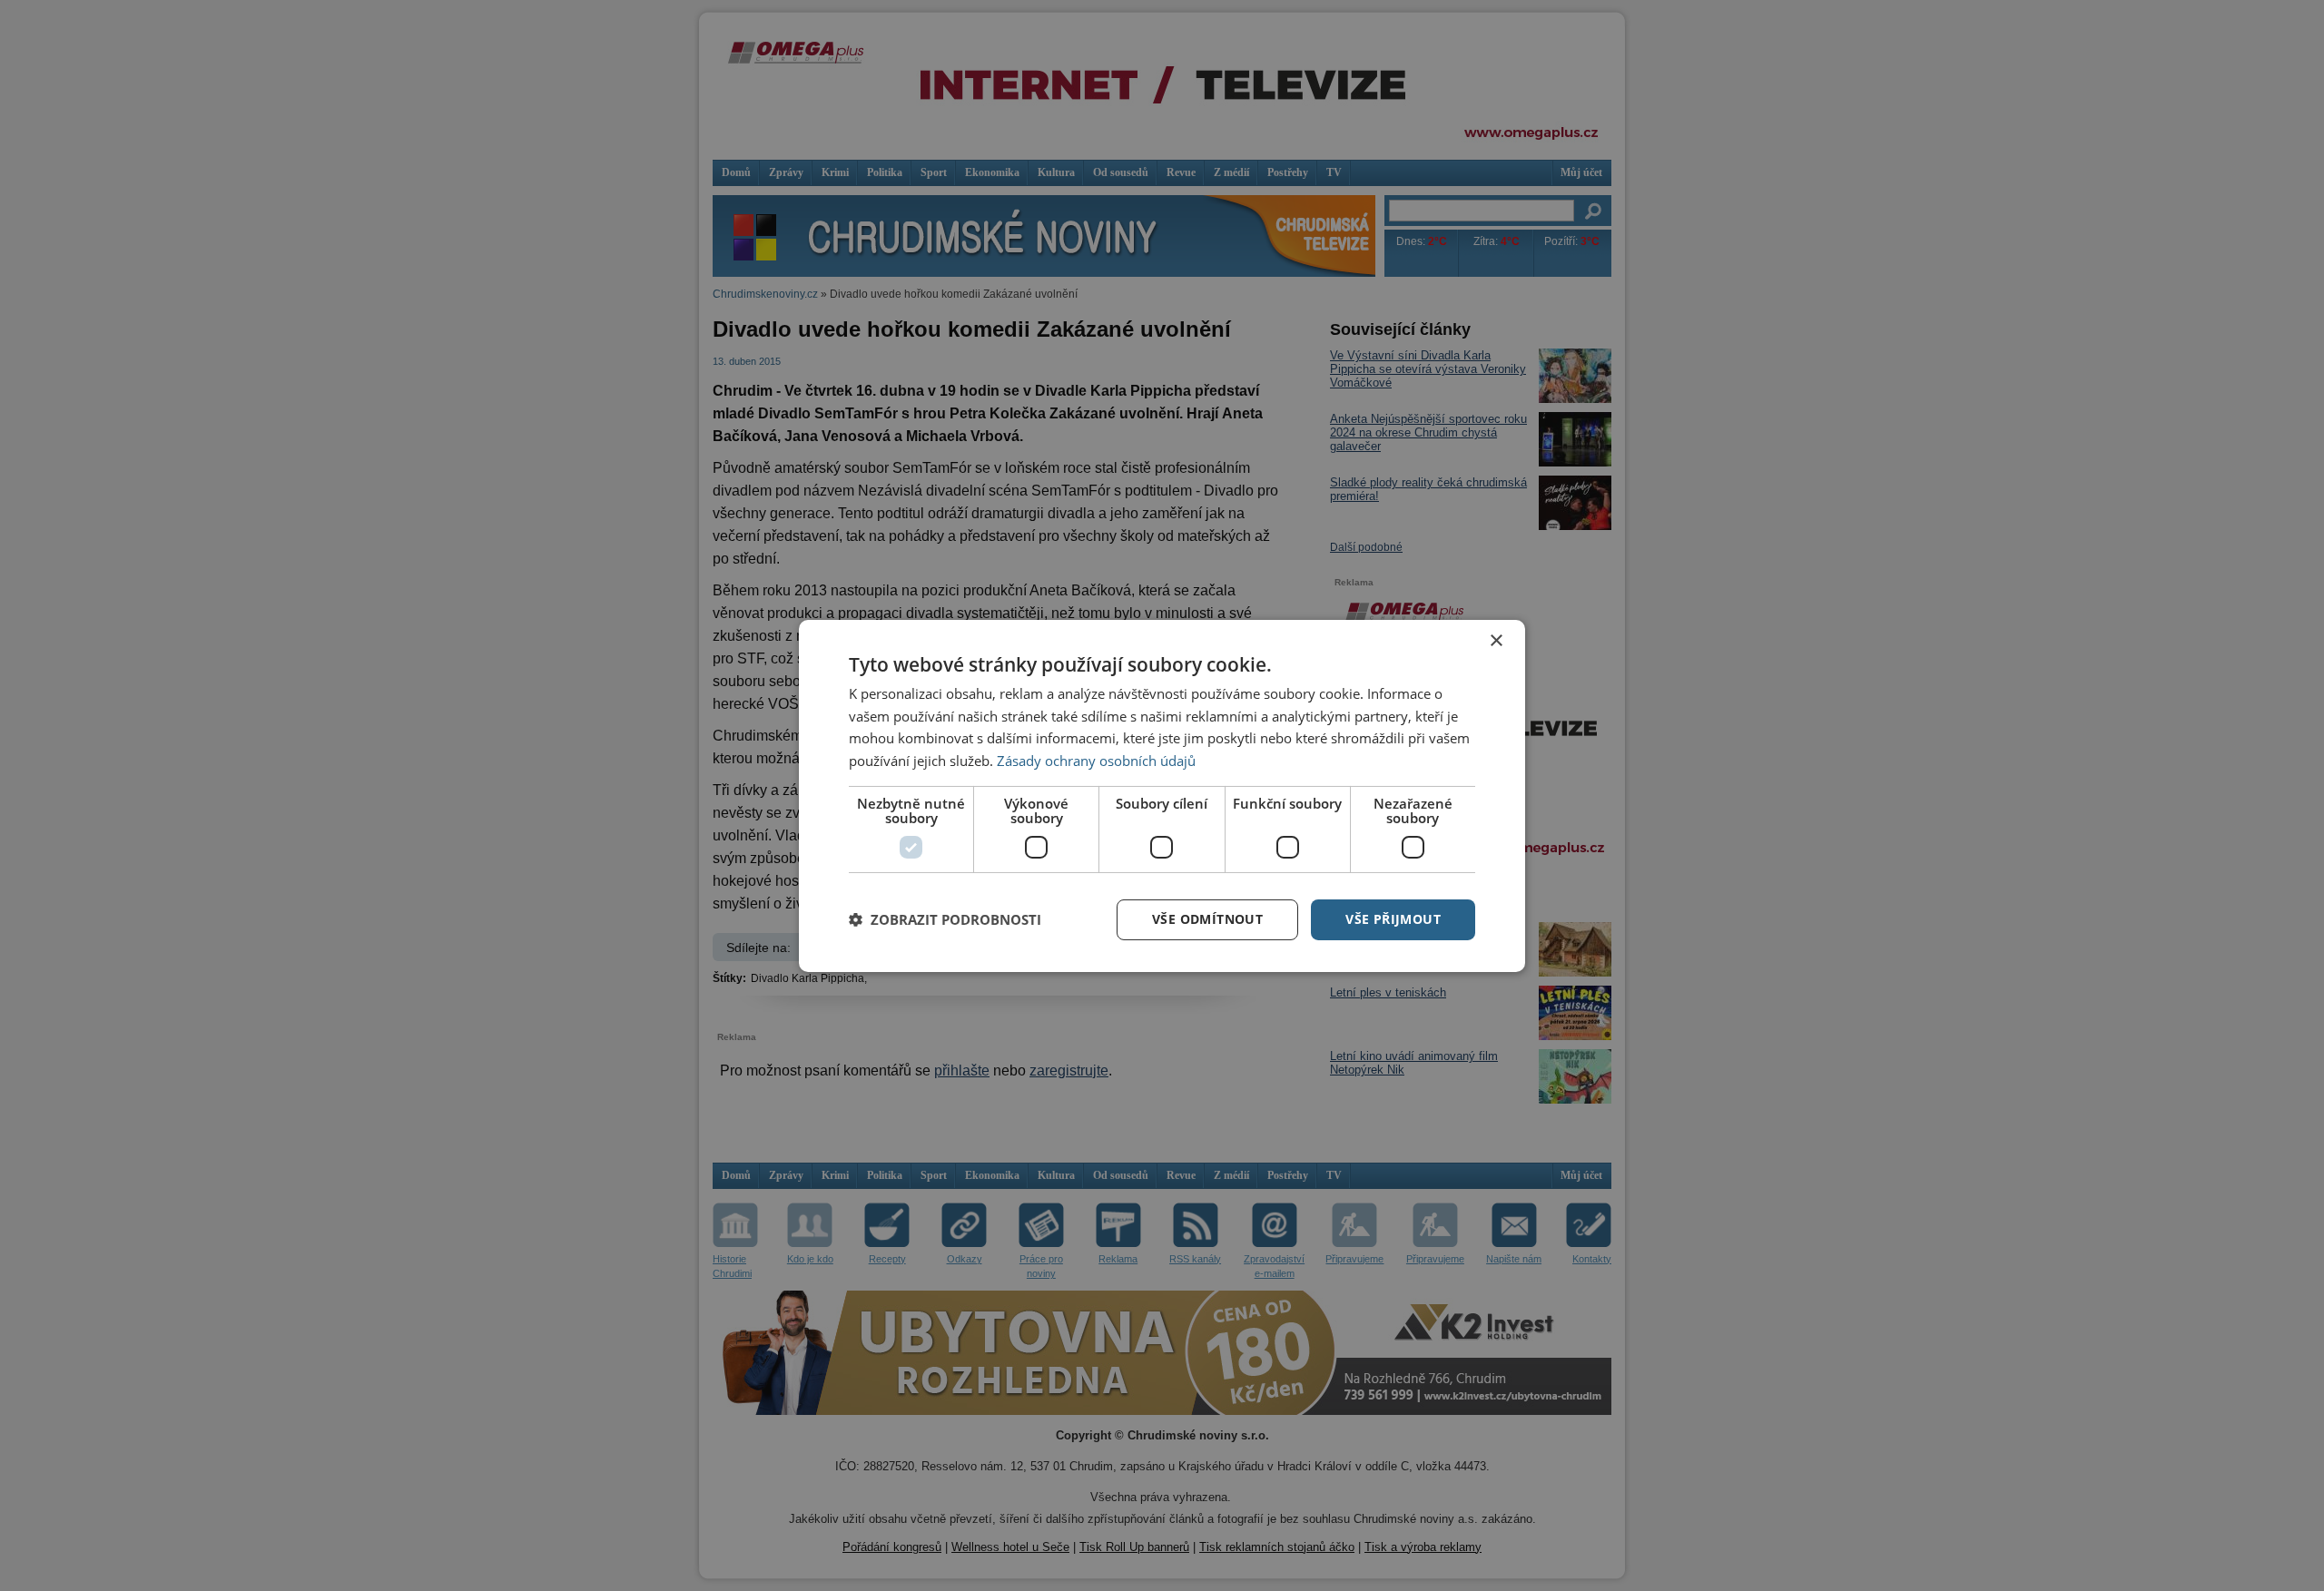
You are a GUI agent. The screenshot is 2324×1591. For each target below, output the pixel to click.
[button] (945, 919)
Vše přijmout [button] (1393, 919)
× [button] (1496, 640)
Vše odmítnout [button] (1207, 919)
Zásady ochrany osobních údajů (1096, 761)
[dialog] (1162, 795)
